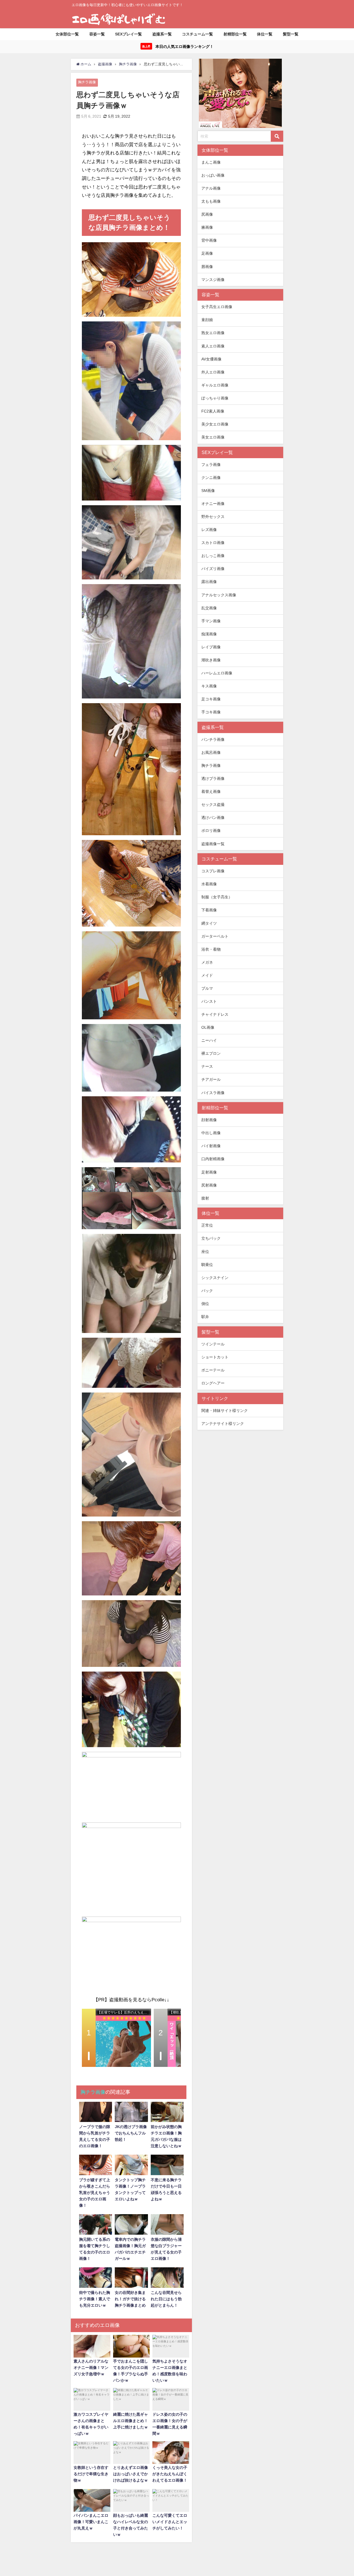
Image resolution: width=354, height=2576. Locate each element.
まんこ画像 (211, 162)
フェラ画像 (211, 465)
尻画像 (207, 215)
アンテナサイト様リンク (223, 1424)
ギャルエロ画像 (215, 385)
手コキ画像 (211, 712)
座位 (205, 1252)
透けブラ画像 (213, 778)
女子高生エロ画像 (217, 307)
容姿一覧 (97, 34)
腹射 (205, 1198)
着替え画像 (211, 792)
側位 (205, 1304)
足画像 (207, 254)
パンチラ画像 (213, 739)
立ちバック (211, 1239)
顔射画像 (209, 1120)
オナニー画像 (213, 504)
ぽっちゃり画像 (215, 398)
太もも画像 (211, 201)
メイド (207, 975)
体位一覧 (265, 34)
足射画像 (209, 1172)
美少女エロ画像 (215, 424)
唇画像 (207, 267)
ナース (207, 1067)
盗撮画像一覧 (213, 844)
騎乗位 (207, 1265)
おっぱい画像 (213, 175)
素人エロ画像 (213, 346)
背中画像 (209, 241)
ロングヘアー (213, 1383)
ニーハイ (209, 1041)
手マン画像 (211, 621)
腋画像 (207, 228)
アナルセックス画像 (219, 595)
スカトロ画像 (213, 543)
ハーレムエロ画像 (217, 673)
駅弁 (205, 1317)
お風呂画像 (211, 752)
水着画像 (209, 884)
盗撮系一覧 (162, 34)
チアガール (211, 1080)
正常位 (207, 1226)
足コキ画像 (211, 699)
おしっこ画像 (213, 556)
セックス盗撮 (213, 805)
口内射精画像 (213, 1159)
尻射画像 (209, 1185)
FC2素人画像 (213, 411)
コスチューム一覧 (197, 34)
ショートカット (215, 1357)
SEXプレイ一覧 (128, 34)
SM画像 (208, 491)
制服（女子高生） (217, 897)
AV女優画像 (211, 359)
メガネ (207, 962)
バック (207, 1291)
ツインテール (213, 1344)
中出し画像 (211, 1133)
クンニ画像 (211, 478)
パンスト (209, 1001)
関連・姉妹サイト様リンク (225, 1411)
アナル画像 (211, 188)
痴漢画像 (209, 634)
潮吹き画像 (211, 660)
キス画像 (209, 686)
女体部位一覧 (67, 34)
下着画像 (209, 910)
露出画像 (209, 582)
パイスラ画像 (213, 1093)
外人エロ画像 (213, 372)
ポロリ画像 (211, 831)
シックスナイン (215, 1278)
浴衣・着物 (211, 949)
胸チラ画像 (87, 82)
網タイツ (209, 923)
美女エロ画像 (213, 437)
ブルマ (207, 988)
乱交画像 (209, 608)
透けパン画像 (213, 818)
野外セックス (213, 517)
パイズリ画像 (213, 569)
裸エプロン (211, 1054)
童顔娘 (207, 320)
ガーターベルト (215, 936)
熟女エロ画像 (213, 333)
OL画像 (208, 1027)
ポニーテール (213, 1370)
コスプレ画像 (213, 871)
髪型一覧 (291, 34)
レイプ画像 (211, 647)
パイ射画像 (211, 1146)
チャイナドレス (215, 1014)
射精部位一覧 (235, 34)
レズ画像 (209, 530)
